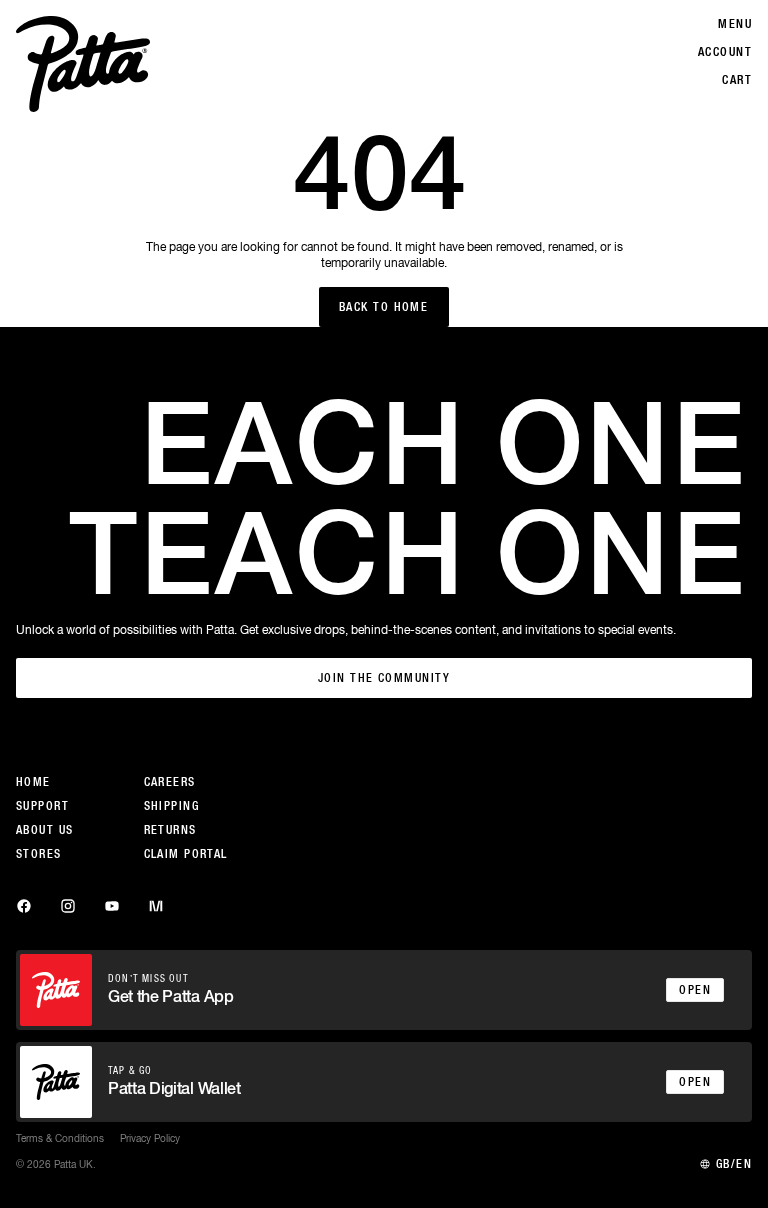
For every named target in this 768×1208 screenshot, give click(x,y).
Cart (737, 80)
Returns (170, 830)
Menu (735, 24)
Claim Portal (186, 854)
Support (42, 806)
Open (695, 990)
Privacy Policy (150, 1138)
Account (725, 52)
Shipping (172, 806)
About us (45, 830)
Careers (170, 782)
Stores (39, 854)
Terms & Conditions (60, 1138)
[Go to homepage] (83, 64)
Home (33, 782)
